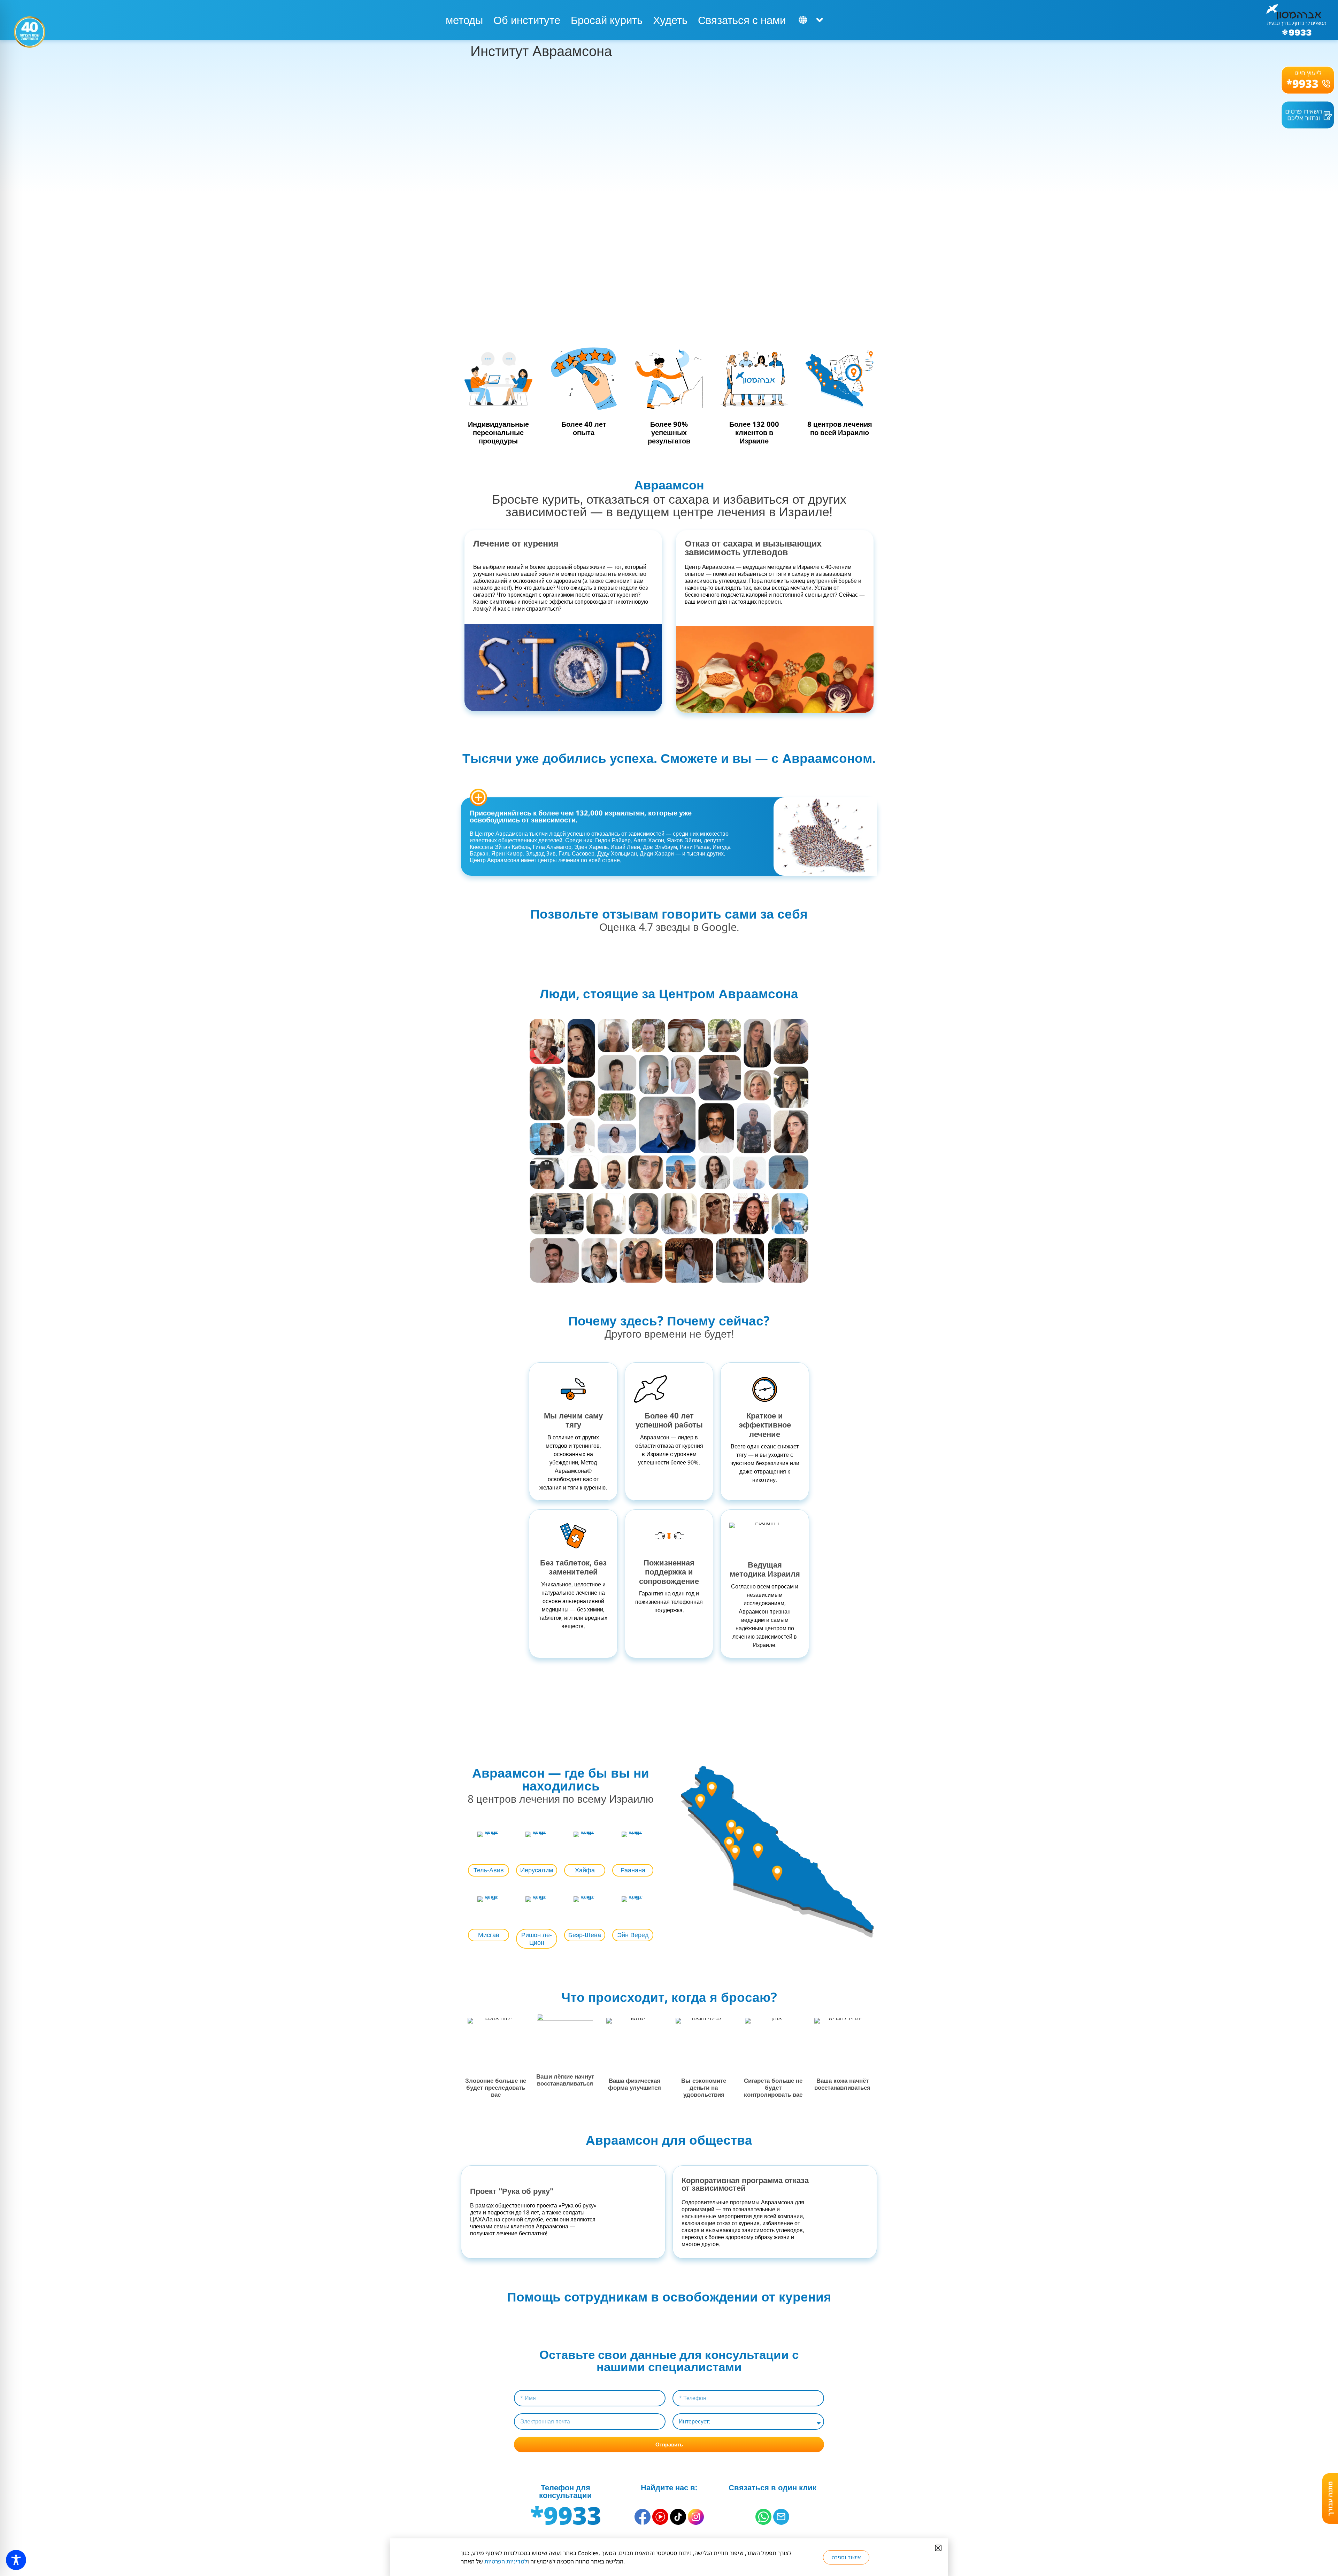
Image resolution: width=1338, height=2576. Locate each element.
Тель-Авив (489, 1870)
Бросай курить (607, 20)
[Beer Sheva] (777, 1873)
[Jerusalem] (758, 1851)
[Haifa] (700, 1801)
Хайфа (585, 1870)
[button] (938, 2548)
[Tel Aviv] (729, 1844)
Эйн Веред (633, 1935)
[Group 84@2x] (781, 2517)
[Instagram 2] (696, 2517)
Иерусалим (537, 1870)
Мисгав (489, 1935)
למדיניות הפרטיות (506, 2561)
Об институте (527, 20)
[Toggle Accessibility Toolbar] (16, 2560)
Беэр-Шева (585, 1935)
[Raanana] (731, 1827)
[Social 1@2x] (763, 2517)
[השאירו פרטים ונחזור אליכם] (1308, 115)
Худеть (670, 20)
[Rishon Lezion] (735, 1853)
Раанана (633, 1870)
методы (464, 20)
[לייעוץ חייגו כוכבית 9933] (1308, 80)
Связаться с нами (742, 20)
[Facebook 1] (643, 2517)
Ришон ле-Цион (537, 1939)
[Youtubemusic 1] (660, 2517)
